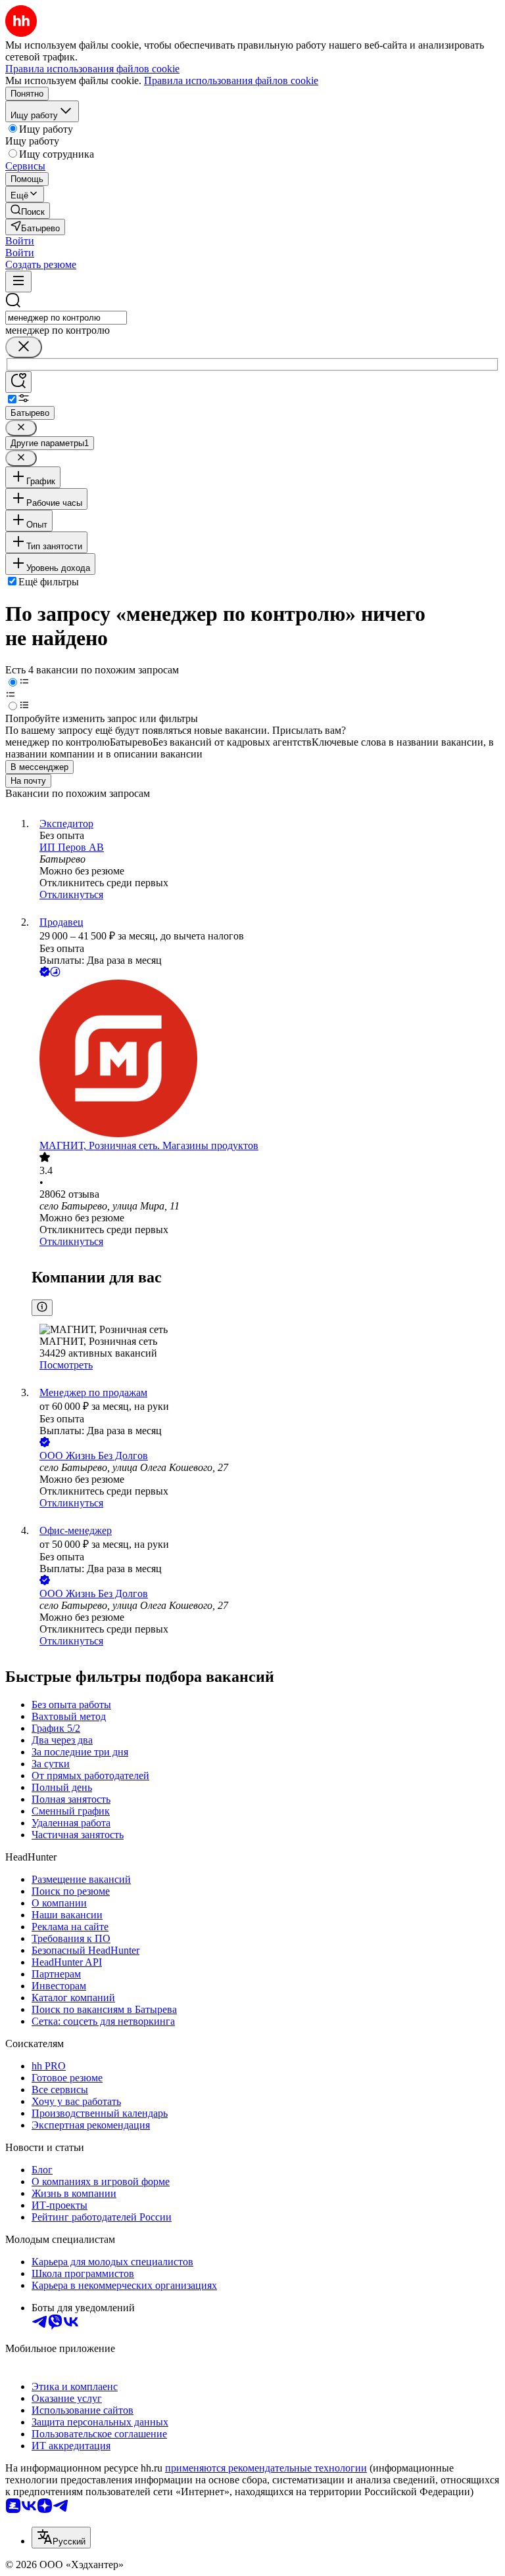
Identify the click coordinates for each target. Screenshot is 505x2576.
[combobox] (66, 318)
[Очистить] (24, 347)
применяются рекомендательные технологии (266, 2468)
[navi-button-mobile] (18, 282)
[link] (28, 211)
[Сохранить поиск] (18, 382)
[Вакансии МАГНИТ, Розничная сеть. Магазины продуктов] (266, 1060)
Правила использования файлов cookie (231, 80)
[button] (20, 241)
